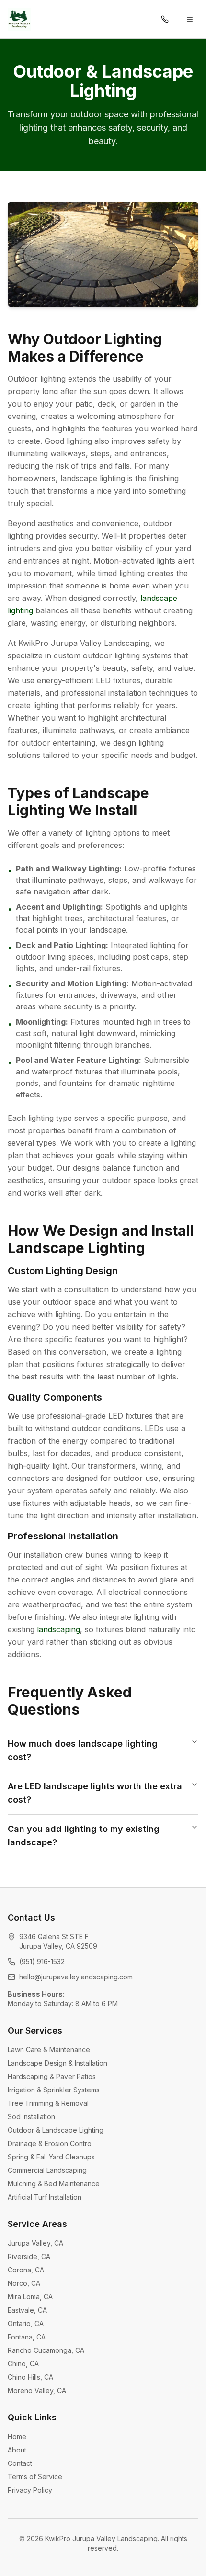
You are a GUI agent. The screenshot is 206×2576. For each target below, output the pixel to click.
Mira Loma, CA (30, 2297)
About (17, 2450)
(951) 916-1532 (42, 1961)
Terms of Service (35, 2477)
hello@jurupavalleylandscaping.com (76, 1977)
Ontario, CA (26, 2323)
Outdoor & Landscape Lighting (56, 2130)
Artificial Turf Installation (45, 2197)
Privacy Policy (30, 2490)
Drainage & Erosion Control (50, 2143)
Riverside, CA (29, 2256)
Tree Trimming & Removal (48, 2103)
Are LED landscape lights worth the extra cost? (95, 1793)
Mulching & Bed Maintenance (54, 2184)
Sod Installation (31, 2117)
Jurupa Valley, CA (35, 2243)
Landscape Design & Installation (57, 2063)
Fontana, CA (27, 2337)
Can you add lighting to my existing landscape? (84, 1836)
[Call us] (165, 19)
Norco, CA (24, 2283)
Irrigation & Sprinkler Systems (54, 2090)
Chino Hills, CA (30, 2377)
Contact (20, 2463)
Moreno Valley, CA (37, 2390)
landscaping (58, 1629)
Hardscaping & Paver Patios (52, 2076)
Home (17, 2436)
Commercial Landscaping (47, 2170)
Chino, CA (23, 2364)
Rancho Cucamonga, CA (46, 2350)
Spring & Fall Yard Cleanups (51, 2157)
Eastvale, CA (27, 2310)
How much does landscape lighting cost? (83, 1750)
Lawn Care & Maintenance (49, 2050)
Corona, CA (26, 2270)
